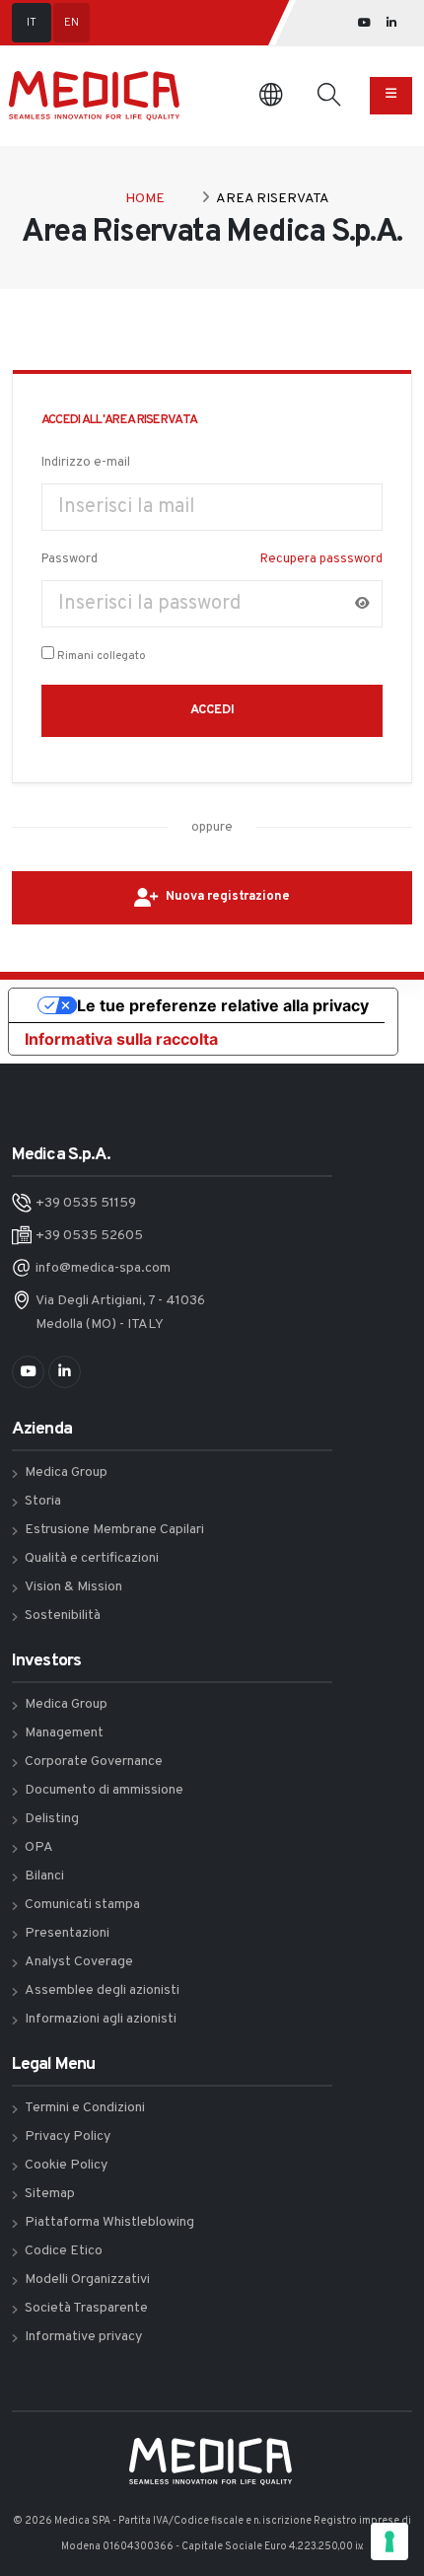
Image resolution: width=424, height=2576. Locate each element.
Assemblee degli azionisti (102, 1990)
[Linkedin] (391, 24)
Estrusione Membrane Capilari (114, 1530)
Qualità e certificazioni (92, 1558)
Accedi (212, 710)
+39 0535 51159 (86, 1203)
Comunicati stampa (82, 1905)
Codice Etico (64, 2251)
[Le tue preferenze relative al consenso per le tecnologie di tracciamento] (389, 2541)
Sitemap (50, 2194)
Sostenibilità (63, 1616)
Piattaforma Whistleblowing (109, 2222)
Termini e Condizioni (85, 2108)
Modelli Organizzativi (87, 2280)
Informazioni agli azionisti (101, 2019)
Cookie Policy (66, 2165)
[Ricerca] (329, 95)
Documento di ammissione (104, 1790)
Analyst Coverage (79, 1962)
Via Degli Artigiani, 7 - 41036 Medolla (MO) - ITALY (120, 1313)
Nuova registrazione (228, 897)
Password (70, 559)
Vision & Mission (73, 1587)
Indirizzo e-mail (86, 463)
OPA (39, 1847)
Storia (43, 1501)
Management (64, 1733)
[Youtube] (364, 24)
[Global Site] (271, 96)
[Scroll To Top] (391, 2485)
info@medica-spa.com (103, 1268)
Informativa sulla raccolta (121, 1039)
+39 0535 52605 (89, 1236)
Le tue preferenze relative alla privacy (223, 1005)
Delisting (52, 1819)
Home (145, 199)
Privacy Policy (68, 2136)
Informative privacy (83, 2337)
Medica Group (66, 1472)
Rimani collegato (102, 656)
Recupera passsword (321, 559)
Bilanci (44, 1876)
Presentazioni (67, 1933)
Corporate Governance (94, 1762)
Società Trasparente (86, 2308)
